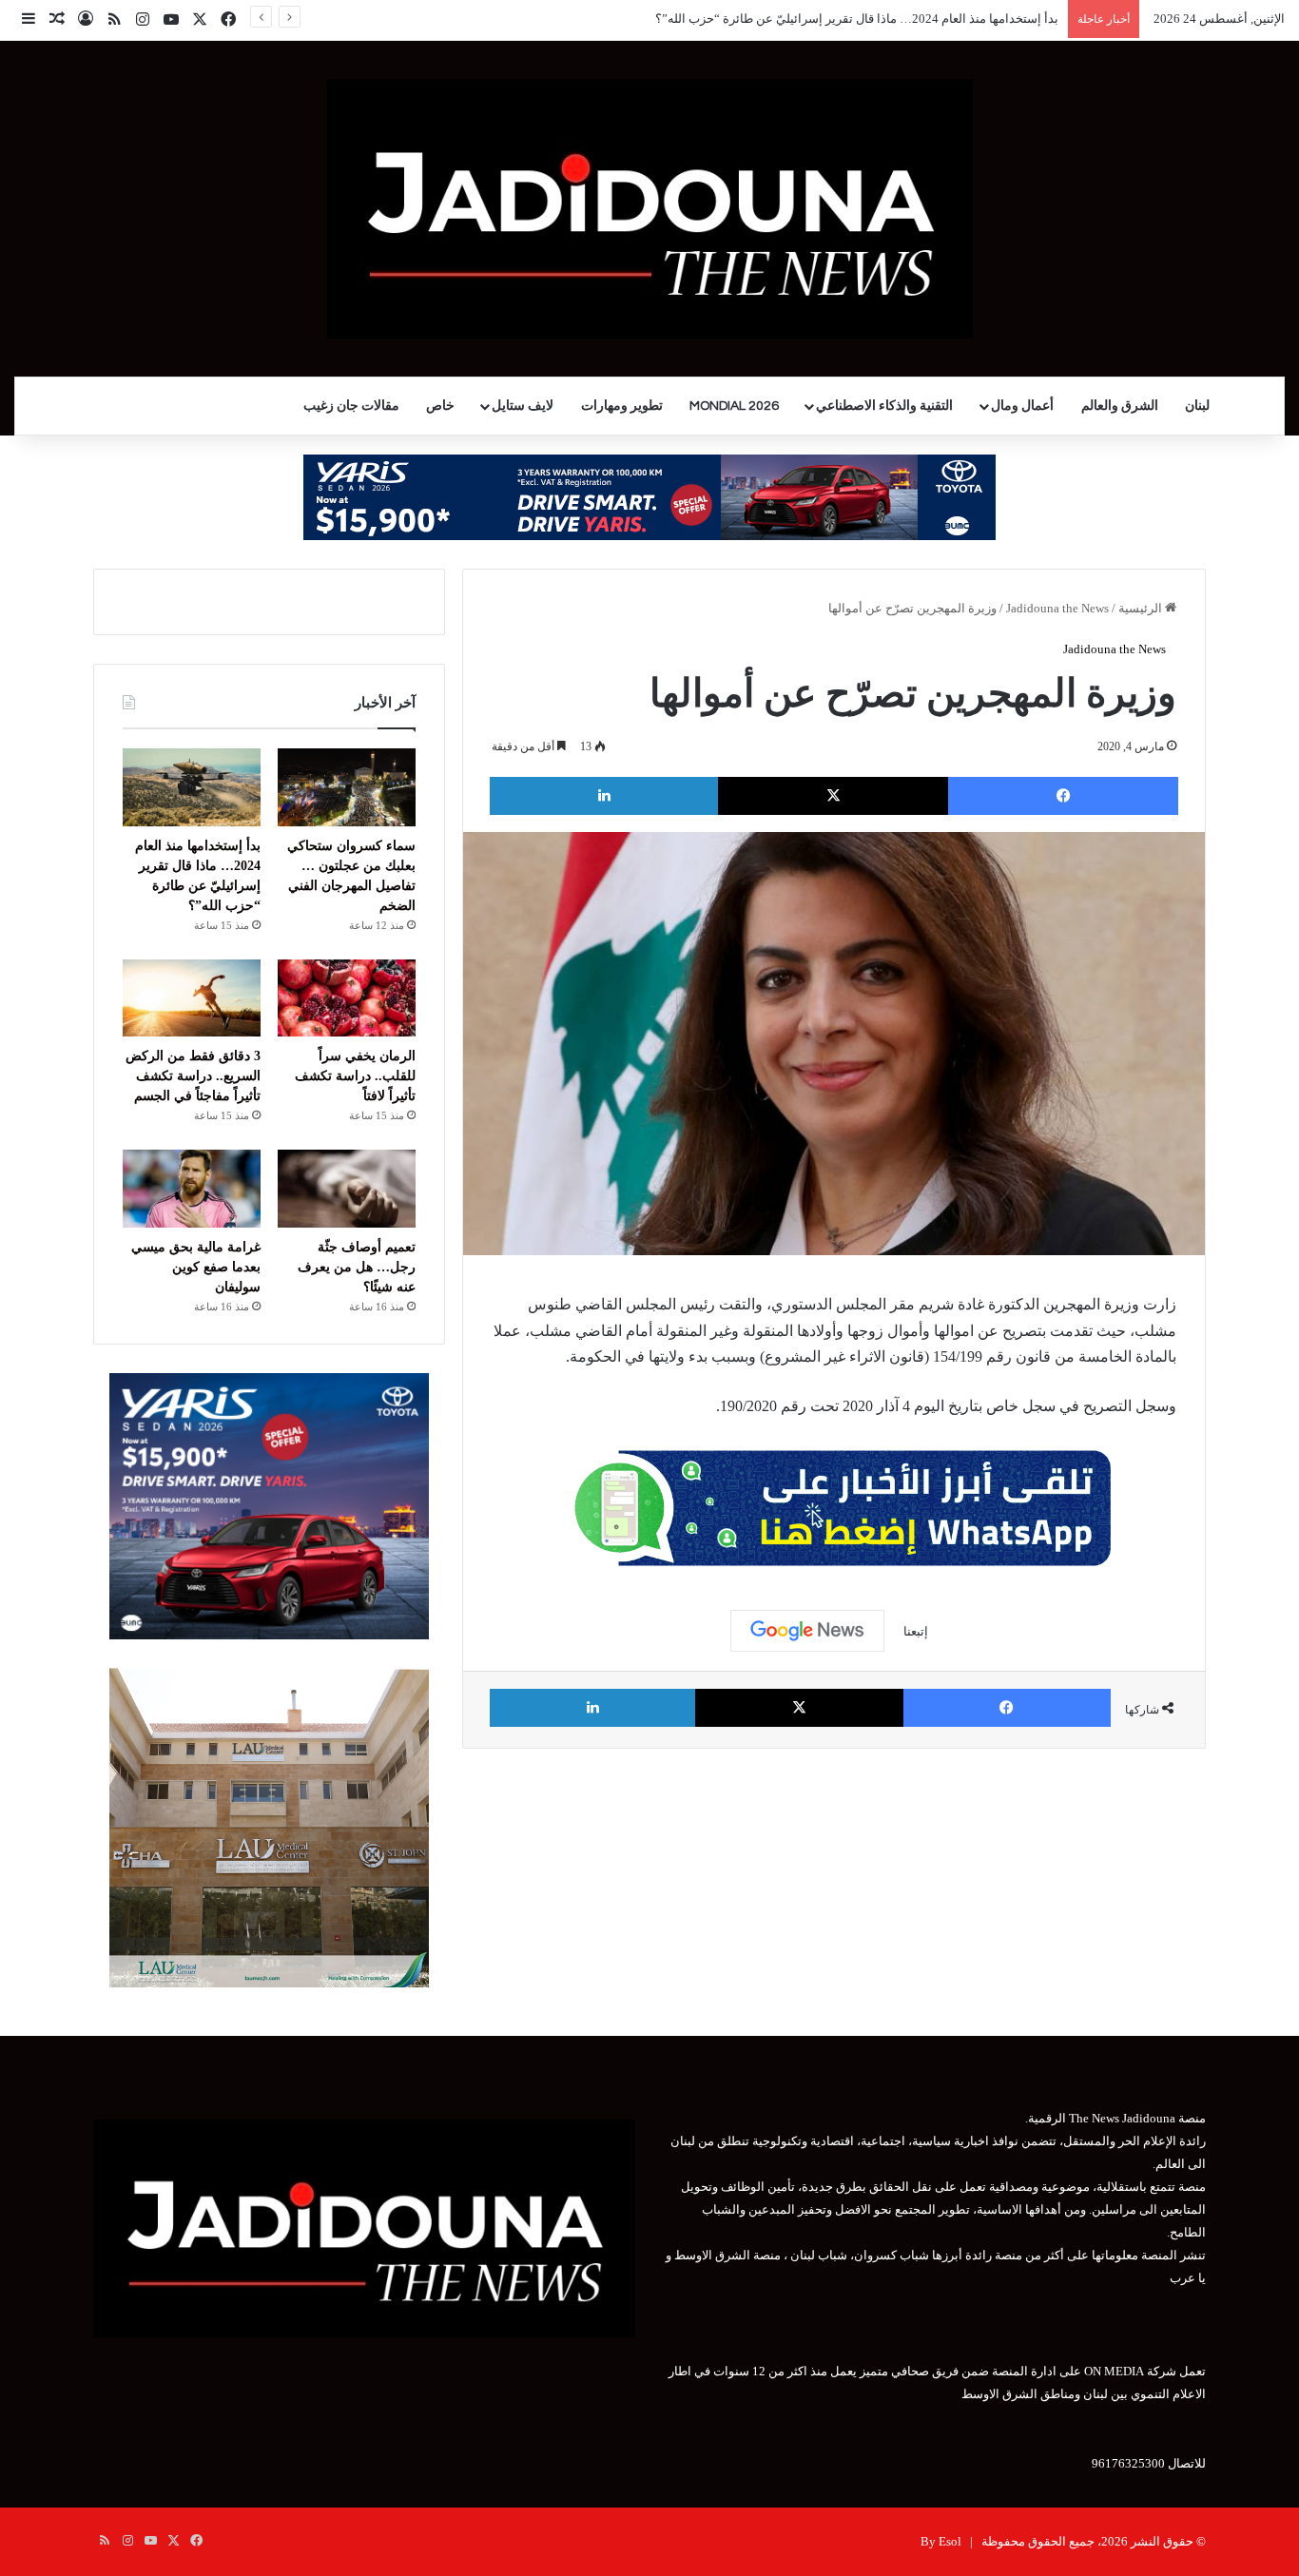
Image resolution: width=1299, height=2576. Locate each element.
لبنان (1197, 406)
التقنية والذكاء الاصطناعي (884, 406)
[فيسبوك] (1063, 796)
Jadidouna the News (1057, 608)
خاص (440, 406)
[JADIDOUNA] (650, 209)
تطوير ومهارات (622, 406)
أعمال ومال (1022, 406)
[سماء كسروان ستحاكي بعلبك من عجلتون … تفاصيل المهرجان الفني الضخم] (347, 787)
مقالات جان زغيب (351, 406)
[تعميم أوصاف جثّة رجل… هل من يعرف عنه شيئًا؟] (347, 1189)
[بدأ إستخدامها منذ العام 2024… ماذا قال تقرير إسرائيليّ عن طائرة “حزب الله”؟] (192, 787)
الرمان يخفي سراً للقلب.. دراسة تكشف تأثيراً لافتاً (355, 1076)
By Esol (941, 2541)
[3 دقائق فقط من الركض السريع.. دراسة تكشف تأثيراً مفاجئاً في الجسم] (192, 998)
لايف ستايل (523, 406)
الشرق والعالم (1120, 406)
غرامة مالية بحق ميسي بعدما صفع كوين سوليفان (196, 1267)
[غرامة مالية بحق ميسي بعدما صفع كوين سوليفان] (192, 1189)
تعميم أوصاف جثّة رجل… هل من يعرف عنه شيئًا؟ (357, 1267)
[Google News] (807, 1631)
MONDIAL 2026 (734, 406)
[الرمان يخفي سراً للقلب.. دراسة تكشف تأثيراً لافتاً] (347, 998)
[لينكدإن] (604, 796)
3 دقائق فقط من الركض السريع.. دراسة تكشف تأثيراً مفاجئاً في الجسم (193, 1076)
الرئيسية (1142, 608)
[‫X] (833, 796)
